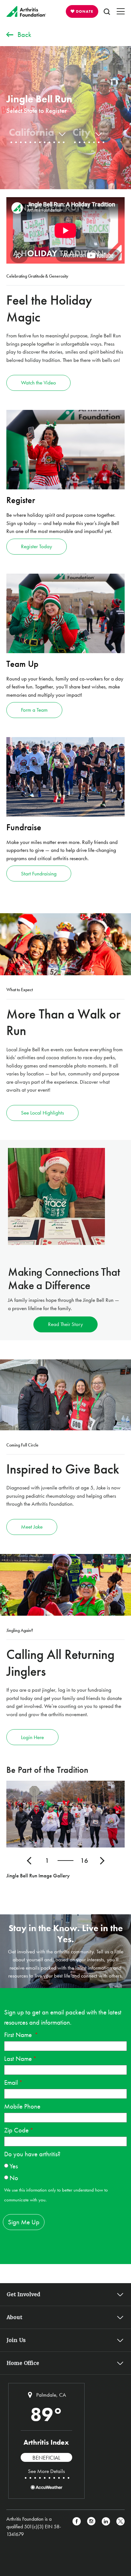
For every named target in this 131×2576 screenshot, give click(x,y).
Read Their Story (65, 1324)
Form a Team (34, 710)
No (14, 2178)
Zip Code (16, 2130)
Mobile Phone (22, 2106)
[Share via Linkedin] (106, 2527)
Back (24, 35)
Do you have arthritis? (32, 2154)
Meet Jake (32, 1527)
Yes (14, 2166)
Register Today (37, 546)
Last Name (18, 2058)
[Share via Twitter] (121, 2527)
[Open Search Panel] (107, 11)
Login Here (32, 1737)
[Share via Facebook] (77, 2527)
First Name (19, 2035)
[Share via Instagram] (91, 2527)
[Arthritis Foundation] (26, 11)
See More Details (46, 2471)
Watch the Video (38, 383)
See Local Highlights (42, 1113)
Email (11, 2082)
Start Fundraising (39, 874)
